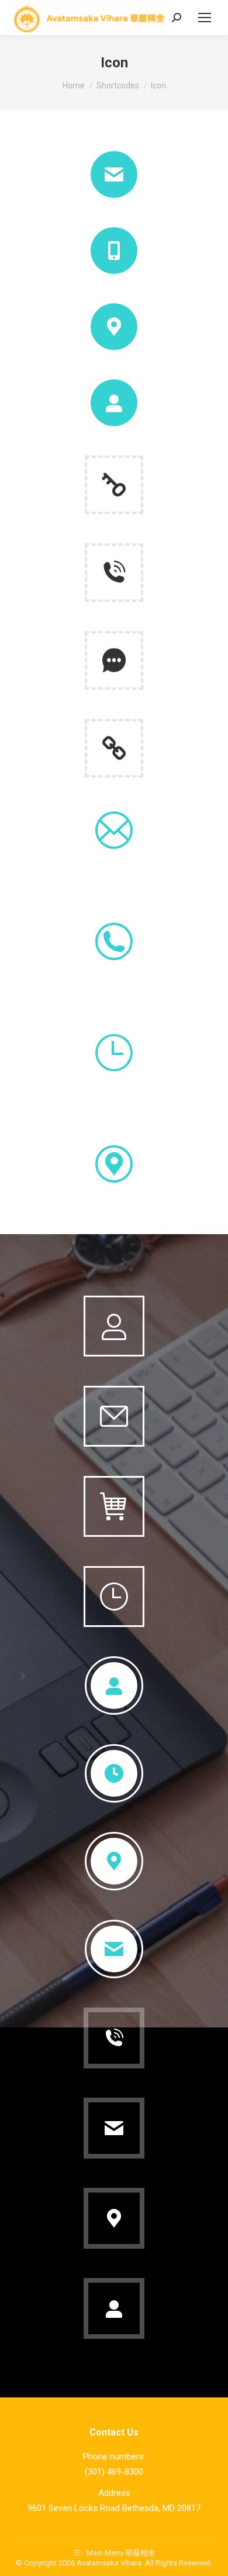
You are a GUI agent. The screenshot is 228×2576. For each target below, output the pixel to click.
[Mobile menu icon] (205, 18)
